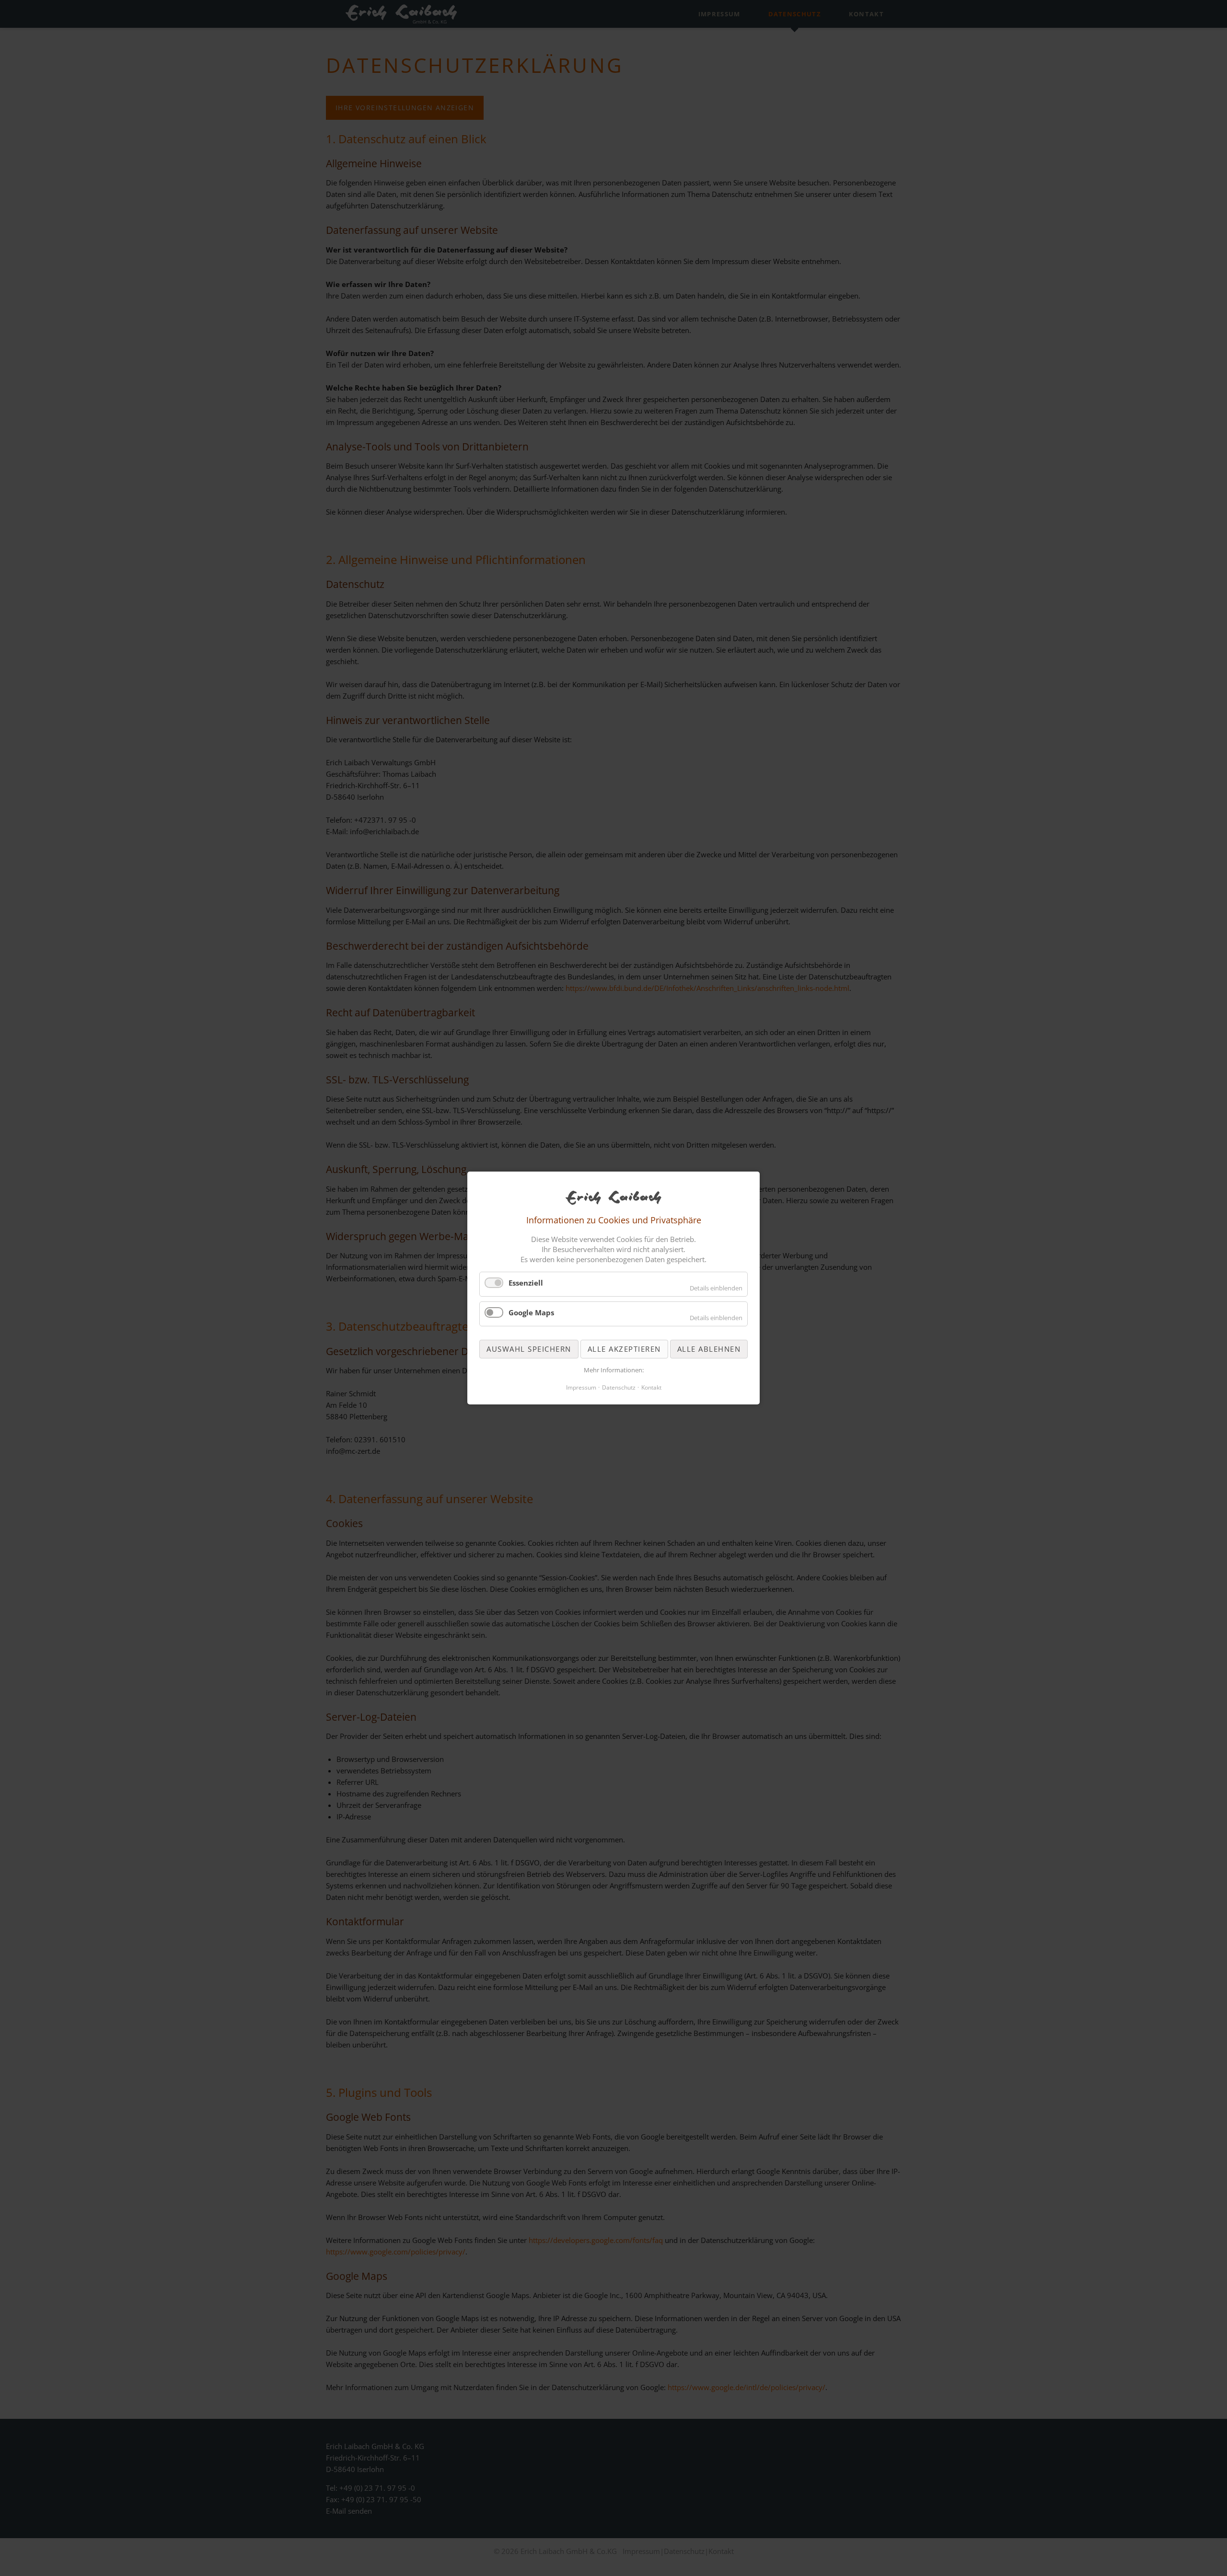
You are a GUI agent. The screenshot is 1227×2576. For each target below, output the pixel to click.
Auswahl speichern (529, 1349)
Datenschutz (619, 1387)
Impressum (581, 1387)
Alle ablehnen (709, 1349)
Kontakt (651, 1387)
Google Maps (531, 1312)
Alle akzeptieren (624, 1349)
